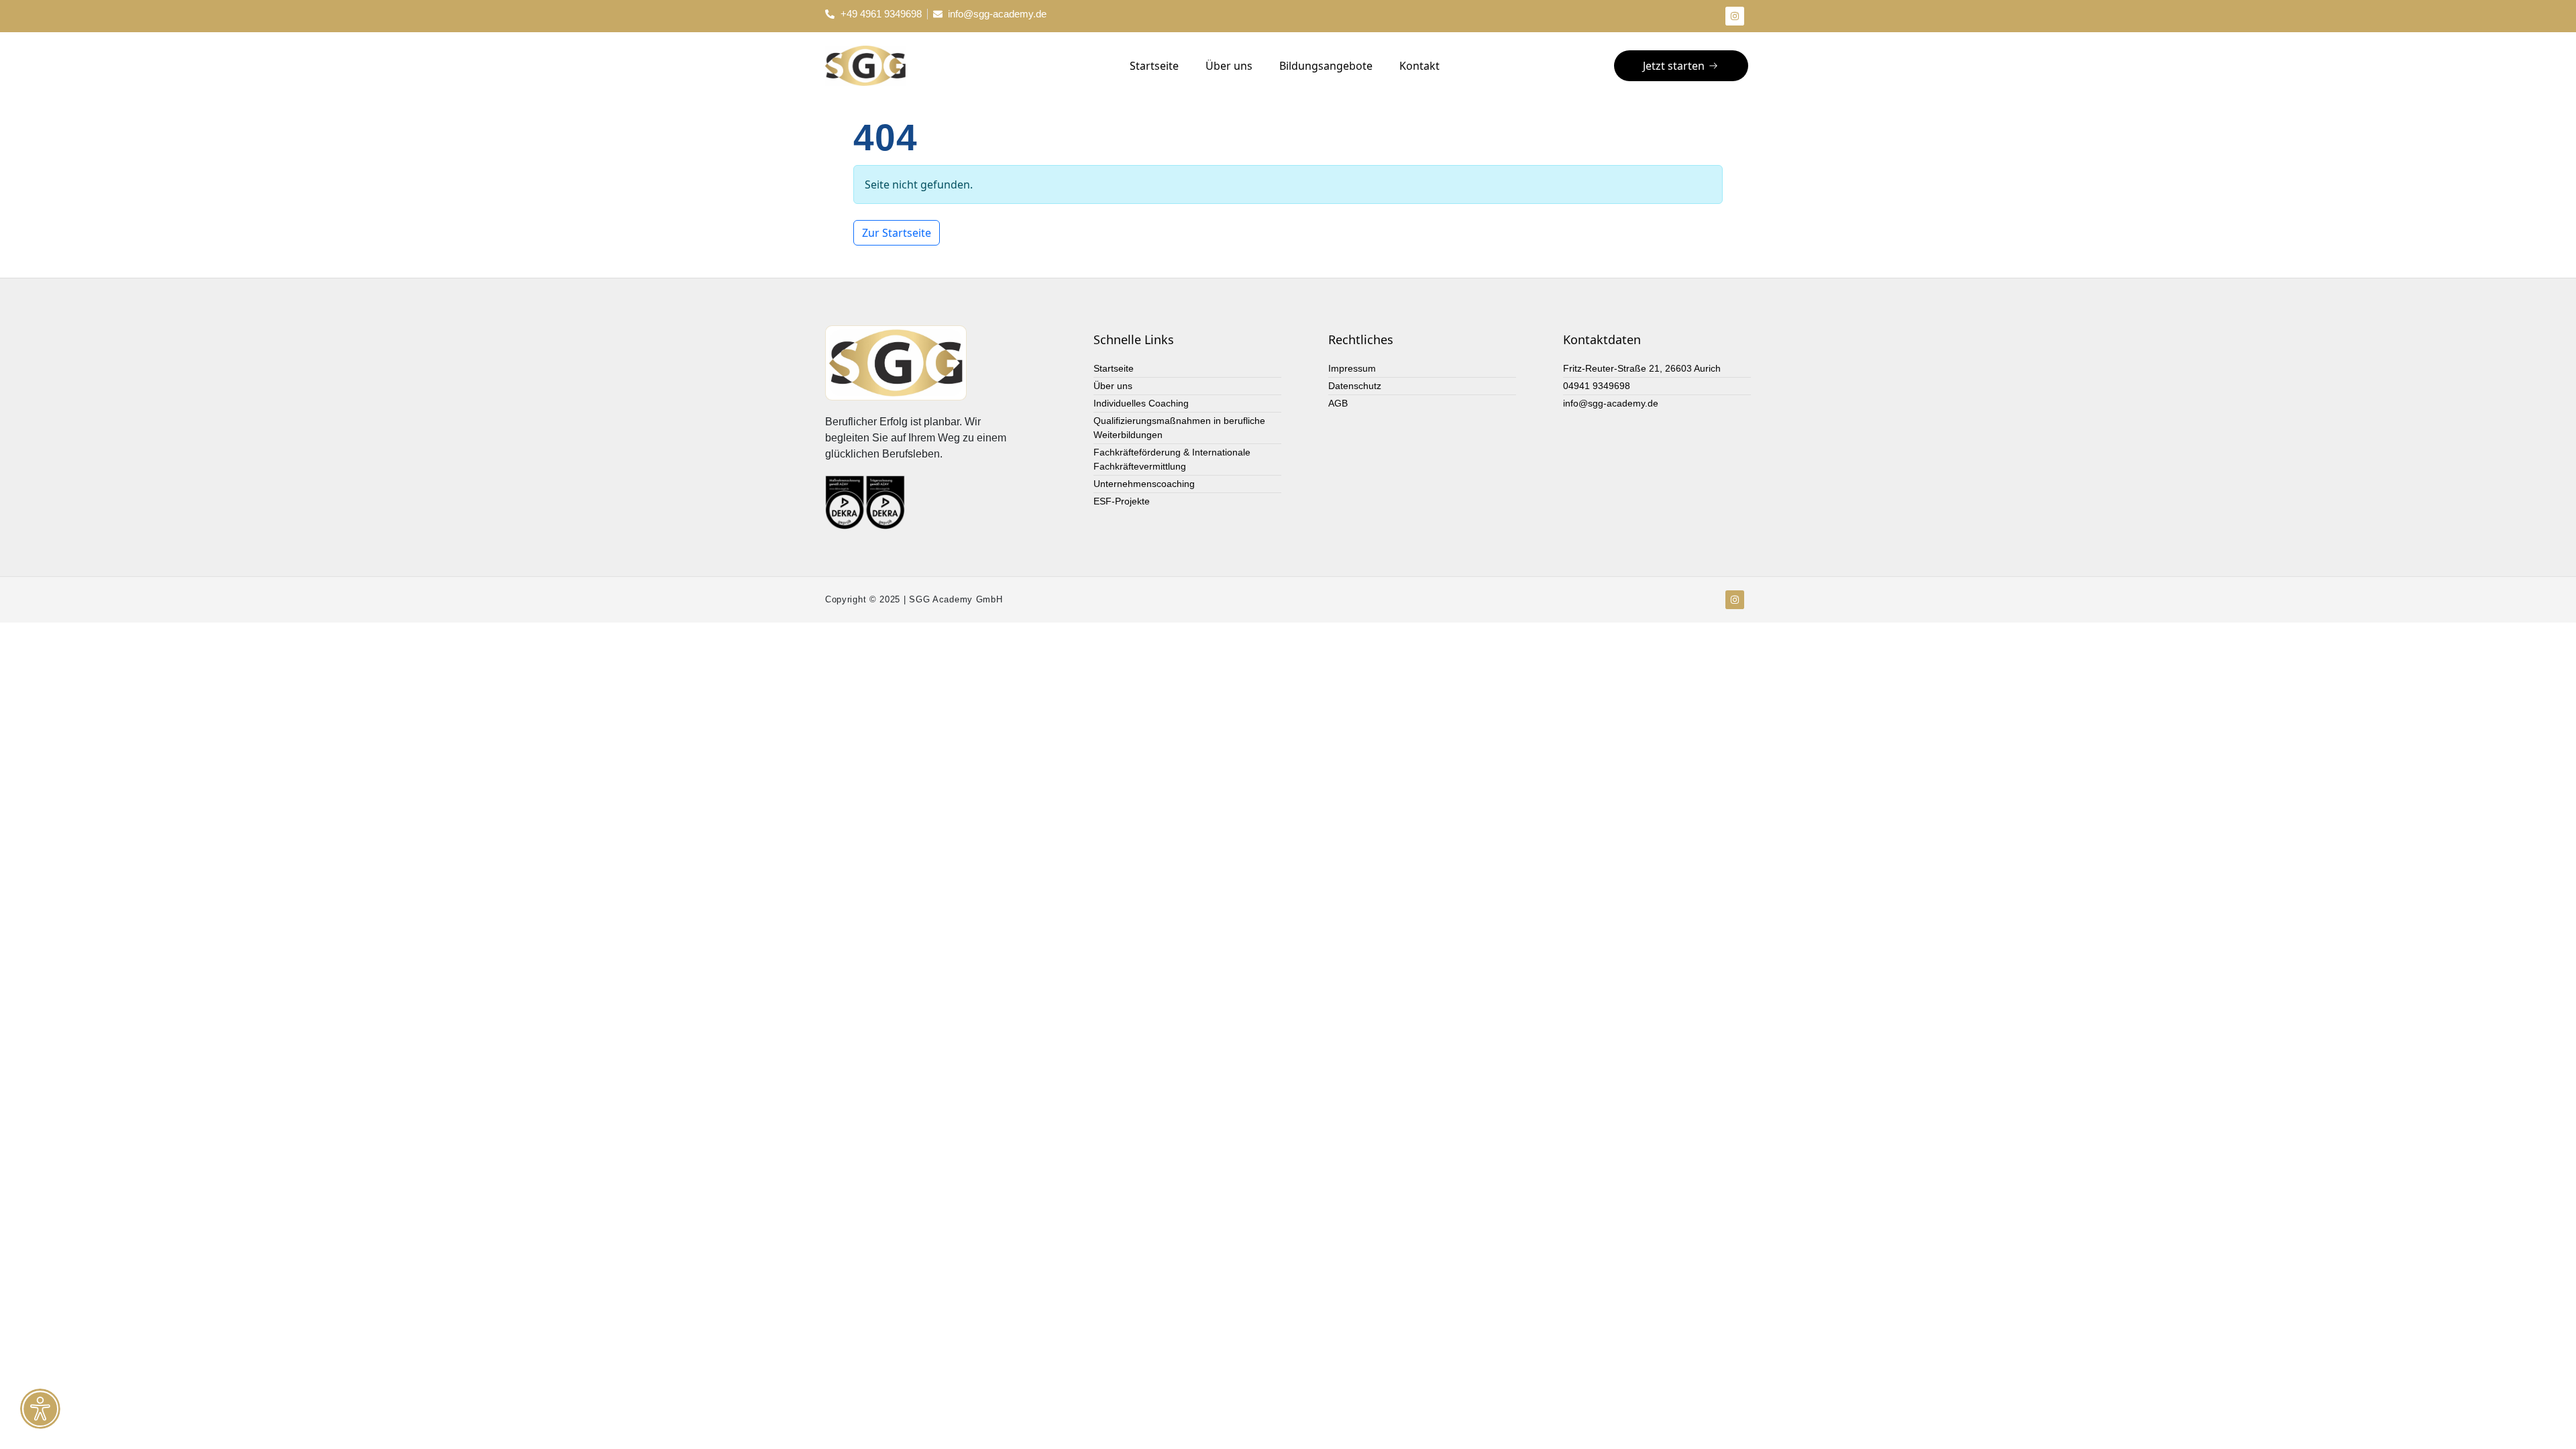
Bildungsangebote (1326, 66)
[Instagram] (1735, 16)
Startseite (1154, 66)
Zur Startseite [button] (897, 233)
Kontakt (1419, 66)
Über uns (1229, 66)
